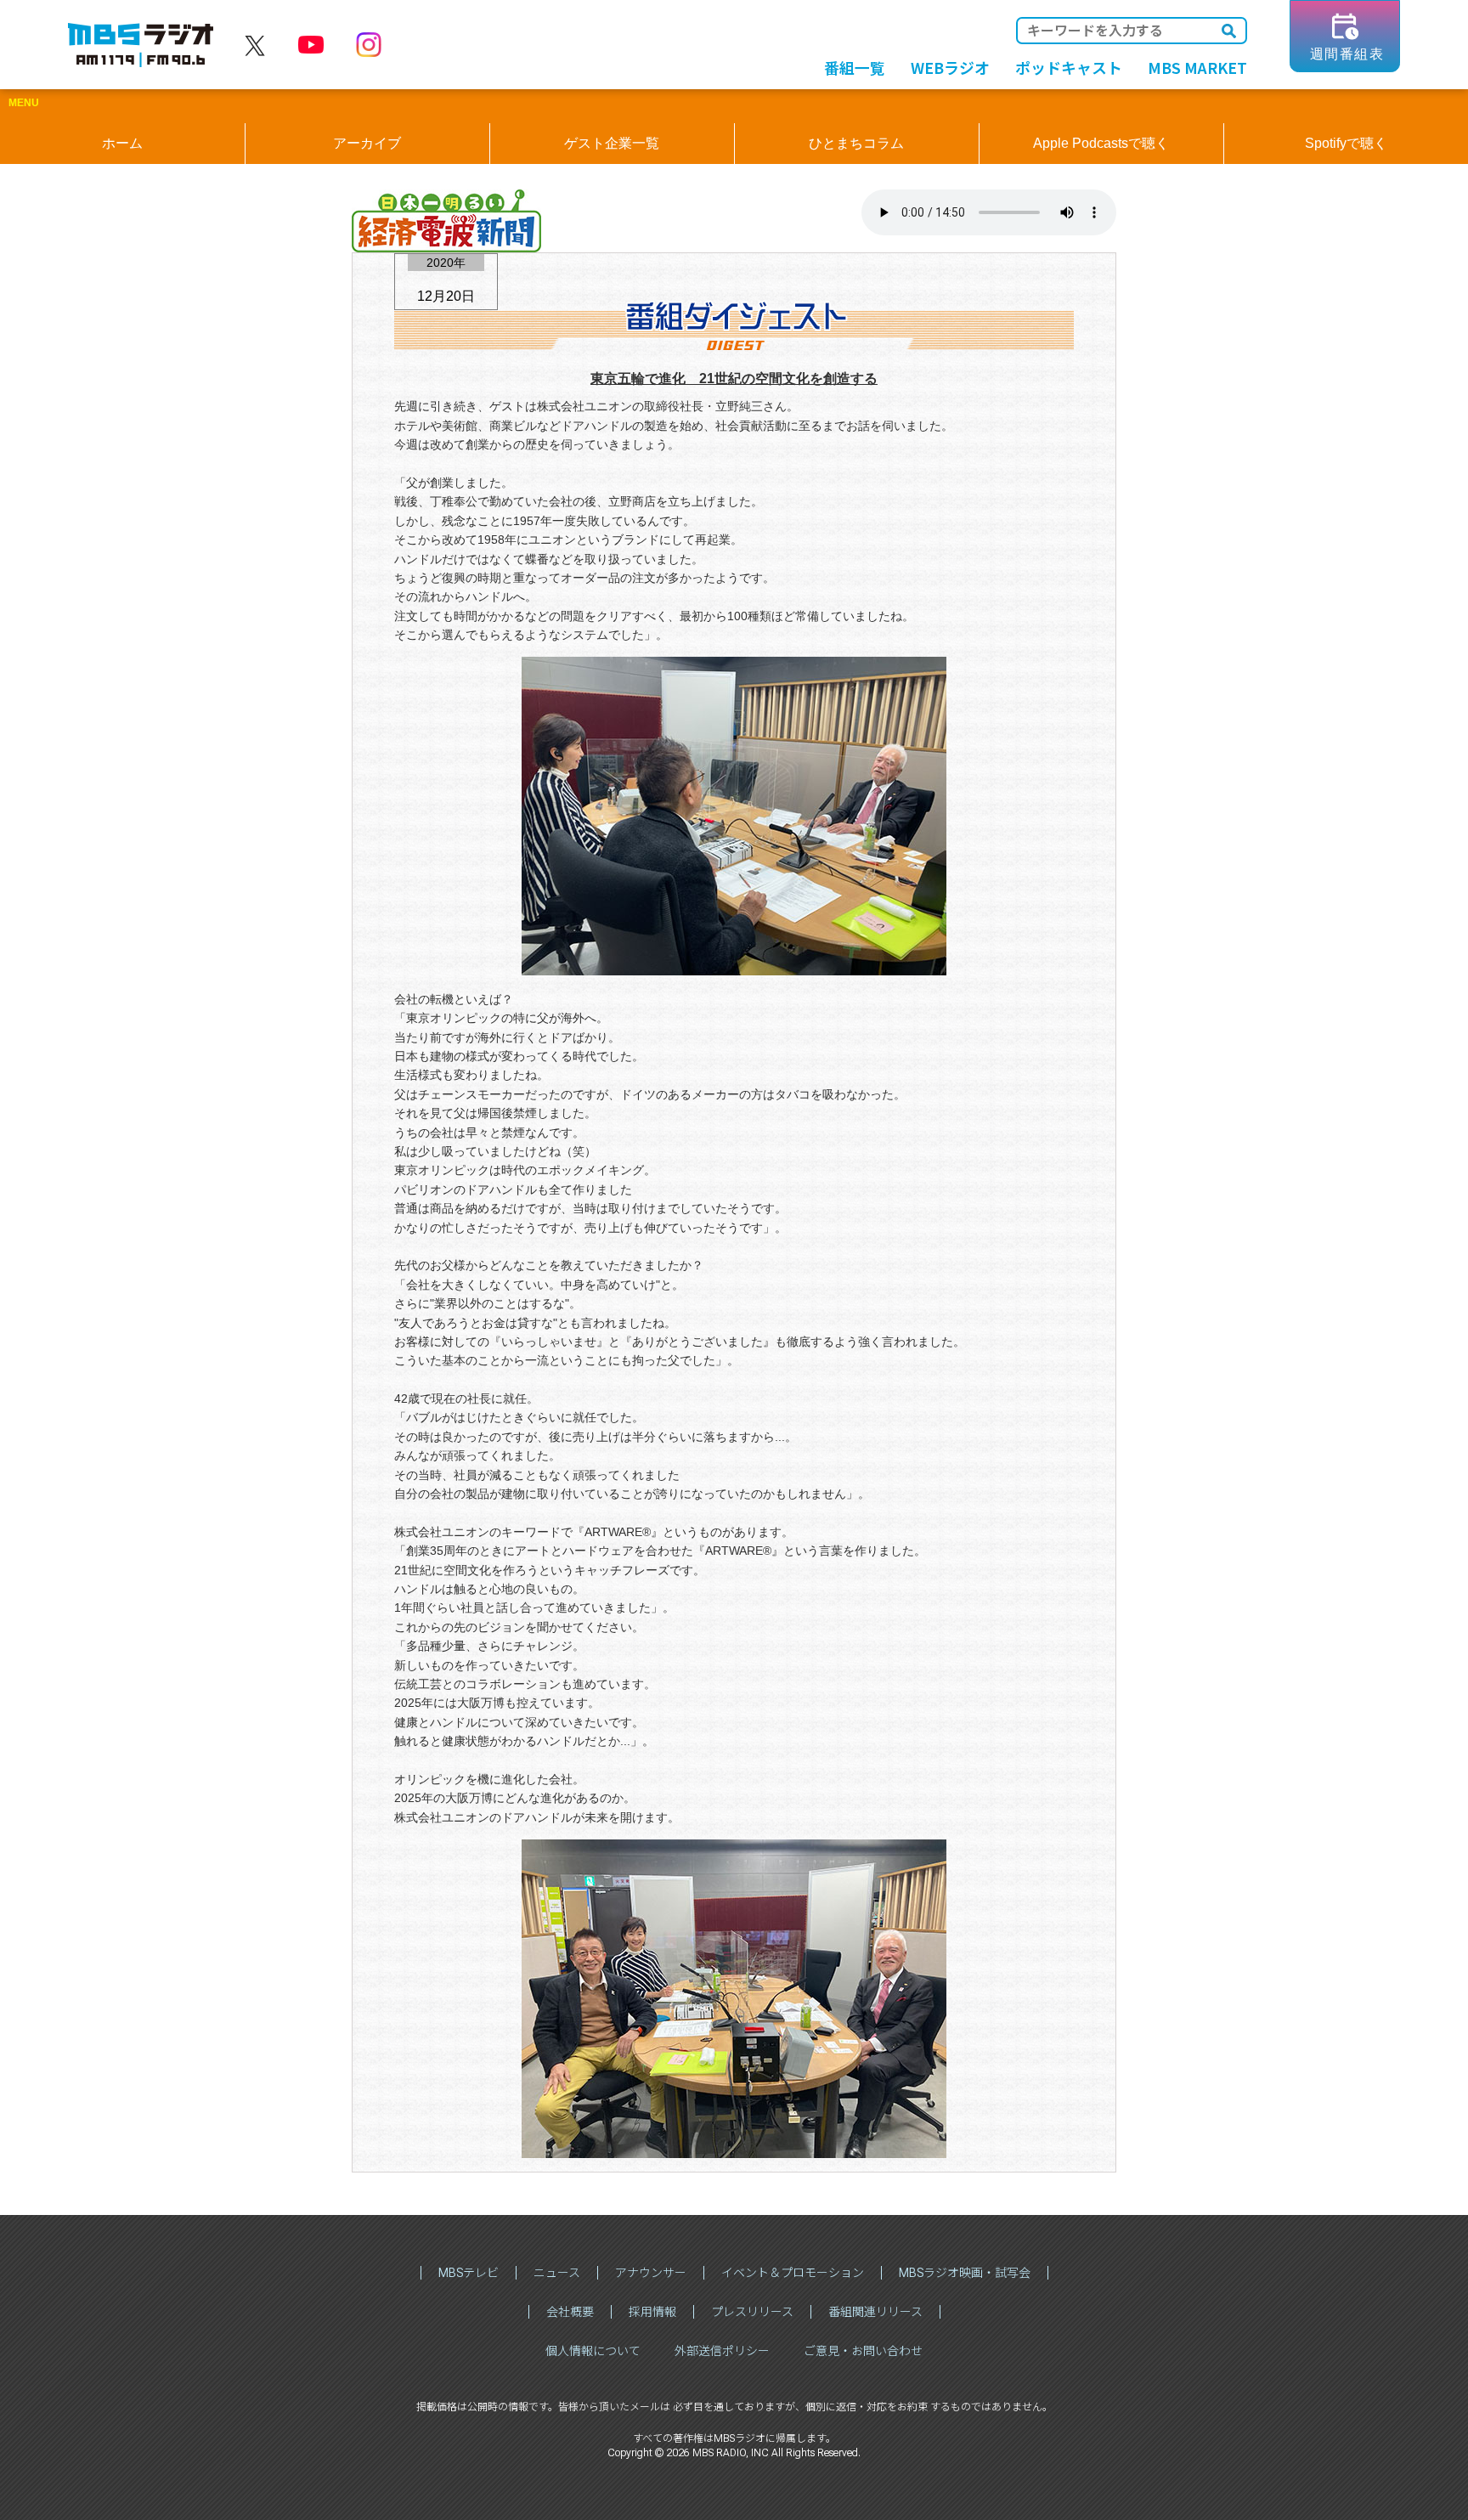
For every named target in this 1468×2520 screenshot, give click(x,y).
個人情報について (593, 2351)
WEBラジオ (950, 67)
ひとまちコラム (856, 143)
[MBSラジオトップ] (141, 46)
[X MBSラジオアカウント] (255, 46)
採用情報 (652, 2312)
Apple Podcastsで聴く (1101, 143)
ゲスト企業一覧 (612, 143)
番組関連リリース (875, 2312)
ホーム (122, 143)
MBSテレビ (469, 2273)
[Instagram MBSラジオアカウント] (369, 46)
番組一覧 (855, 67)
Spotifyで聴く (1346, 143)
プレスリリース (752, 2312)
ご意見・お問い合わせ (863, 2351)
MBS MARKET (1197, 67)
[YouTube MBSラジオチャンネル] (311, 46)
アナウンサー (651, 2273)
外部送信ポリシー (722, 2351)
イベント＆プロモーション (793, 2273)
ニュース (557, 2273)
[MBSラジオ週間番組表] (1345, 66)
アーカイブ (367, 143)
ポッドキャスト (1069, 67)
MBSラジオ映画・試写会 (965, 2273)
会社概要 (570, 2312)
